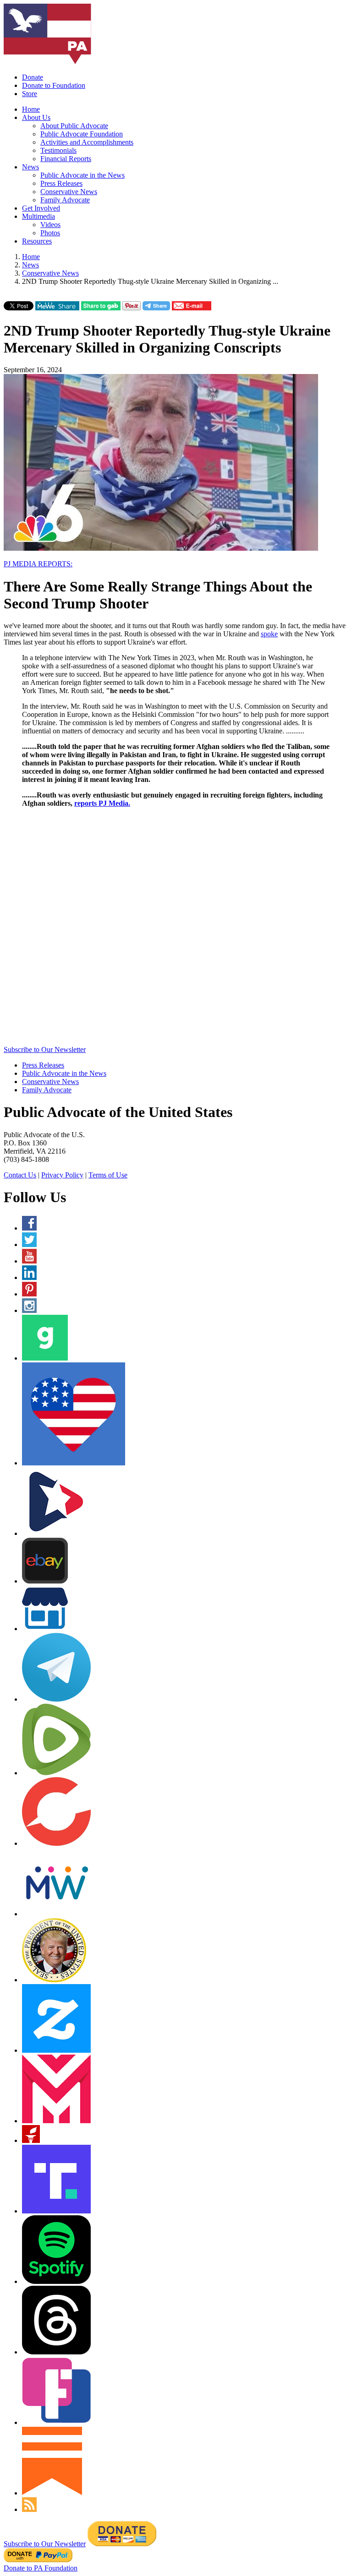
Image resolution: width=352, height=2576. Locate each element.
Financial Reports (66, 159)
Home (31, 109)
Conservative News (69, 192)
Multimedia (38, 216)
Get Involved (41, 208)
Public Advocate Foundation (82, 134)
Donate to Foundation (54, 85)
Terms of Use (108, 1175)
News (30, 167)
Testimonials (58, 150)
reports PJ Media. (102, 803)
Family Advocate (65, 200)
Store (30, 94)
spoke (269, 634)
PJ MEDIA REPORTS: (38, 564)
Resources (37, 241)
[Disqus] (176, 929)
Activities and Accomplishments (87, 142)
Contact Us (20, 1175)
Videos (50, 225)
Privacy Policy (62, 1175)
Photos (50, 233)
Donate (33, 77)
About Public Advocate (74, 126)
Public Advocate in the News (82, 175)
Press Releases (61, 183)
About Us (36, 117)
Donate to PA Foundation (41, 2568)
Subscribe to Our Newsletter (45, 1049)
